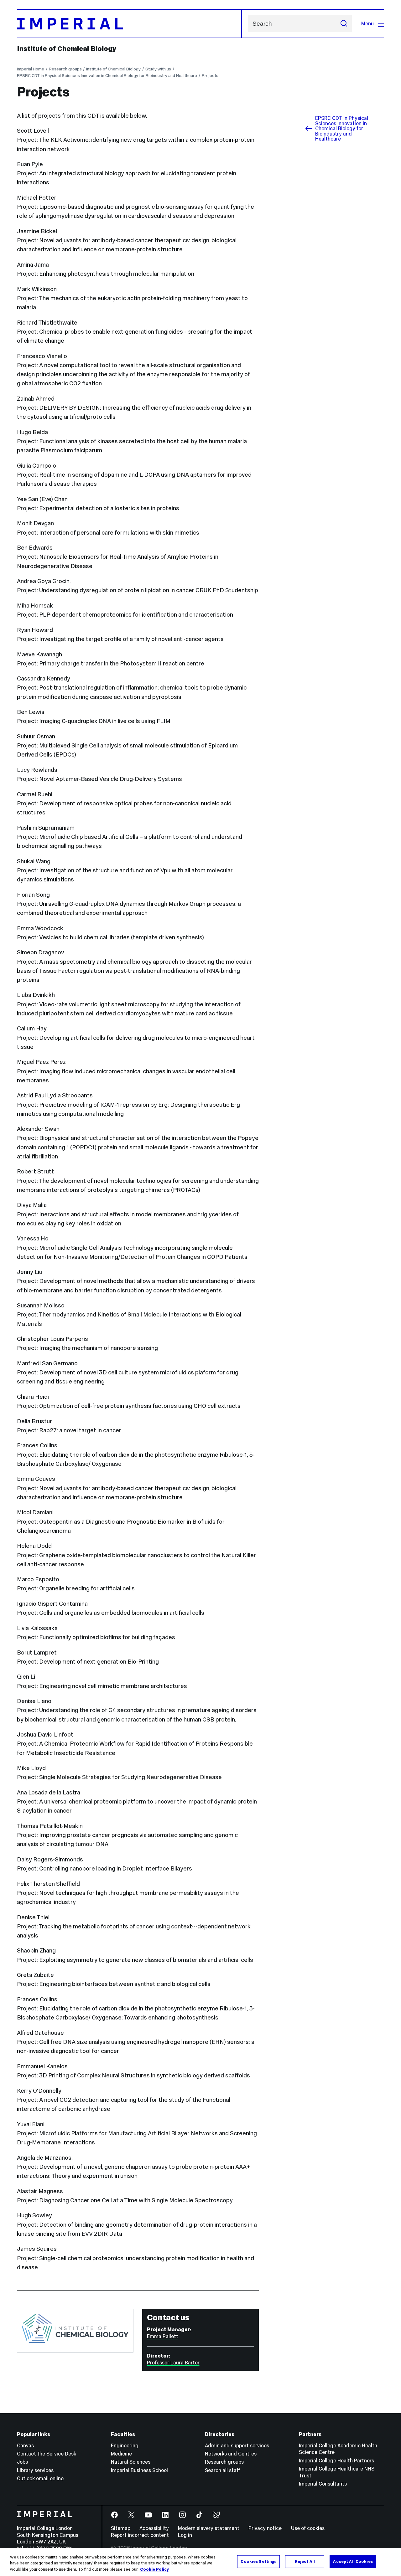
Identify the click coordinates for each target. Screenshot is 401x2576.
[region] (200, 2562)
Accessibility (154, 2528)
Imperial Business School (139, 2470)
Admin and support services (237, 2445)
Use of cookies (308, 2528)
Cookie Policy (154, 2569)
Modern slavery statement (209, 2528)
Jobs (22, 2462)
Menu (367, 23)
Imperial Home (31, 69)
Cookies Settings (258, 2561)
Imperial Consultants (323, 2484)
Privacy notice (265, 2528)
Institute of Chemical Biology (67, 49)
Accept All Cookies (353, 2561)
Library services (35, 2470)
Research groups (65, 69)
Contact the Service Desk (47, 2454)
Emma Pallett (163, 2336)
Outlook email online (40, 2478)
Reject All (305, 2561)
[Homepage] (129, 24)
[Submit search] (344, 24)
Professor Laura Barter (173, 2363)
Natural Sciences (131, 2462)
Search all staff (223, 2470)
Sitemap (121, 2528)
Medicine (121, 2454)
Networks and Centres (231, 2454)
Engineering (125, 2445)
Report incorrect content (140, 2535)
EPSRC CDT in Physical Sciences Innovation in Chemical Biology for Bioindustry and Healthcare (107, 76)
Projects (210, 76)
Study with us (158, 69)
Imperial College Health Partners (336, 2461)
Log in (185, 2535)
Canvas (25, 2445)
